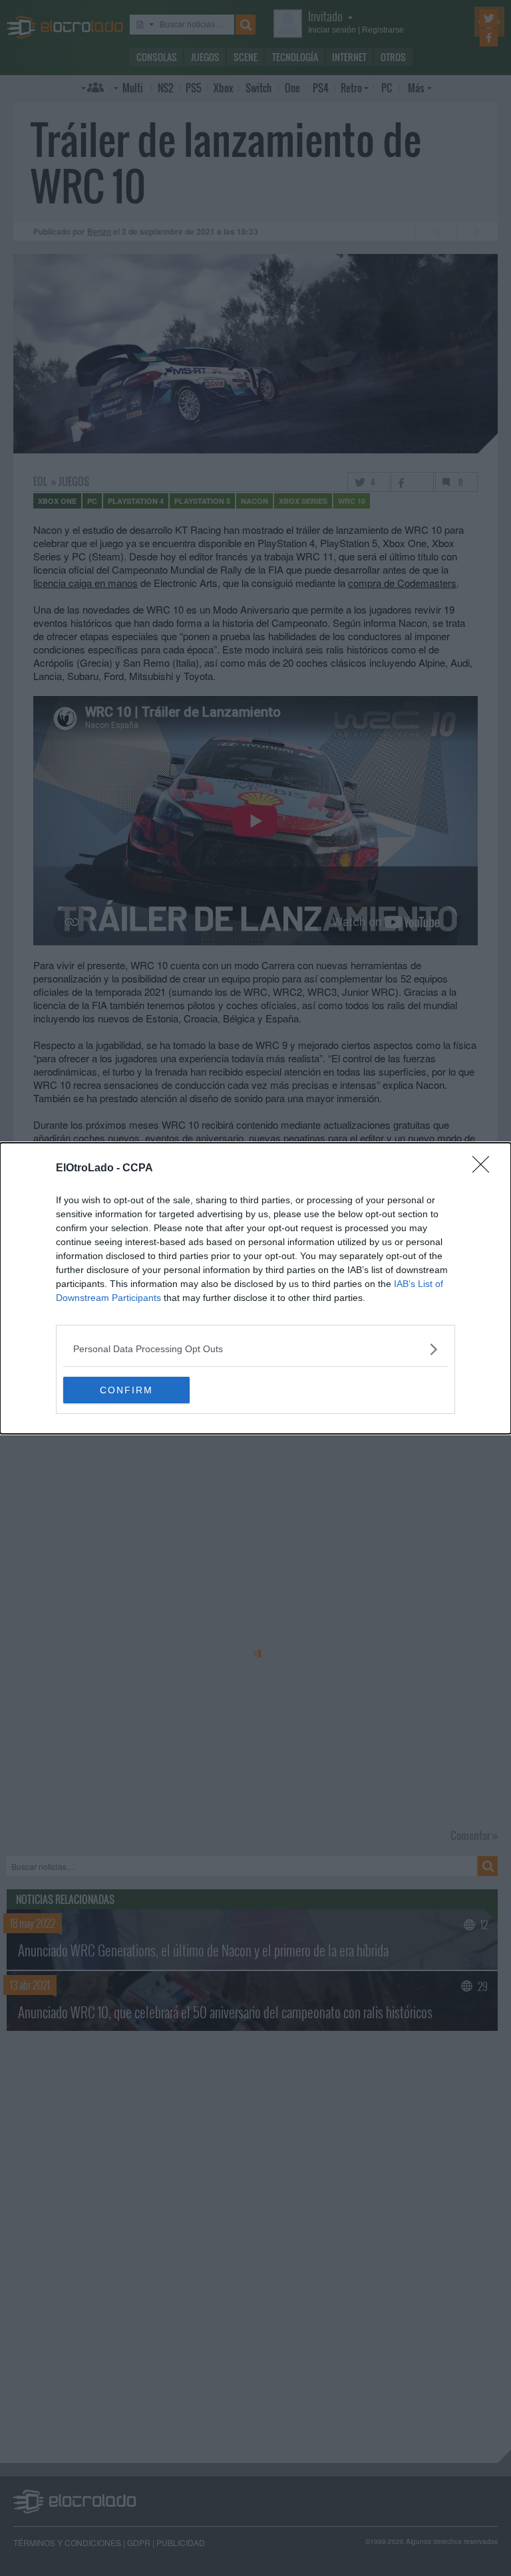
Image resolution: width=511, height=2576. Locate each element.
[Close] (485, 1169)
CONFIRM (126, 1390)
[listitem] (255, 1349)
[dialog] (255, 1288)
